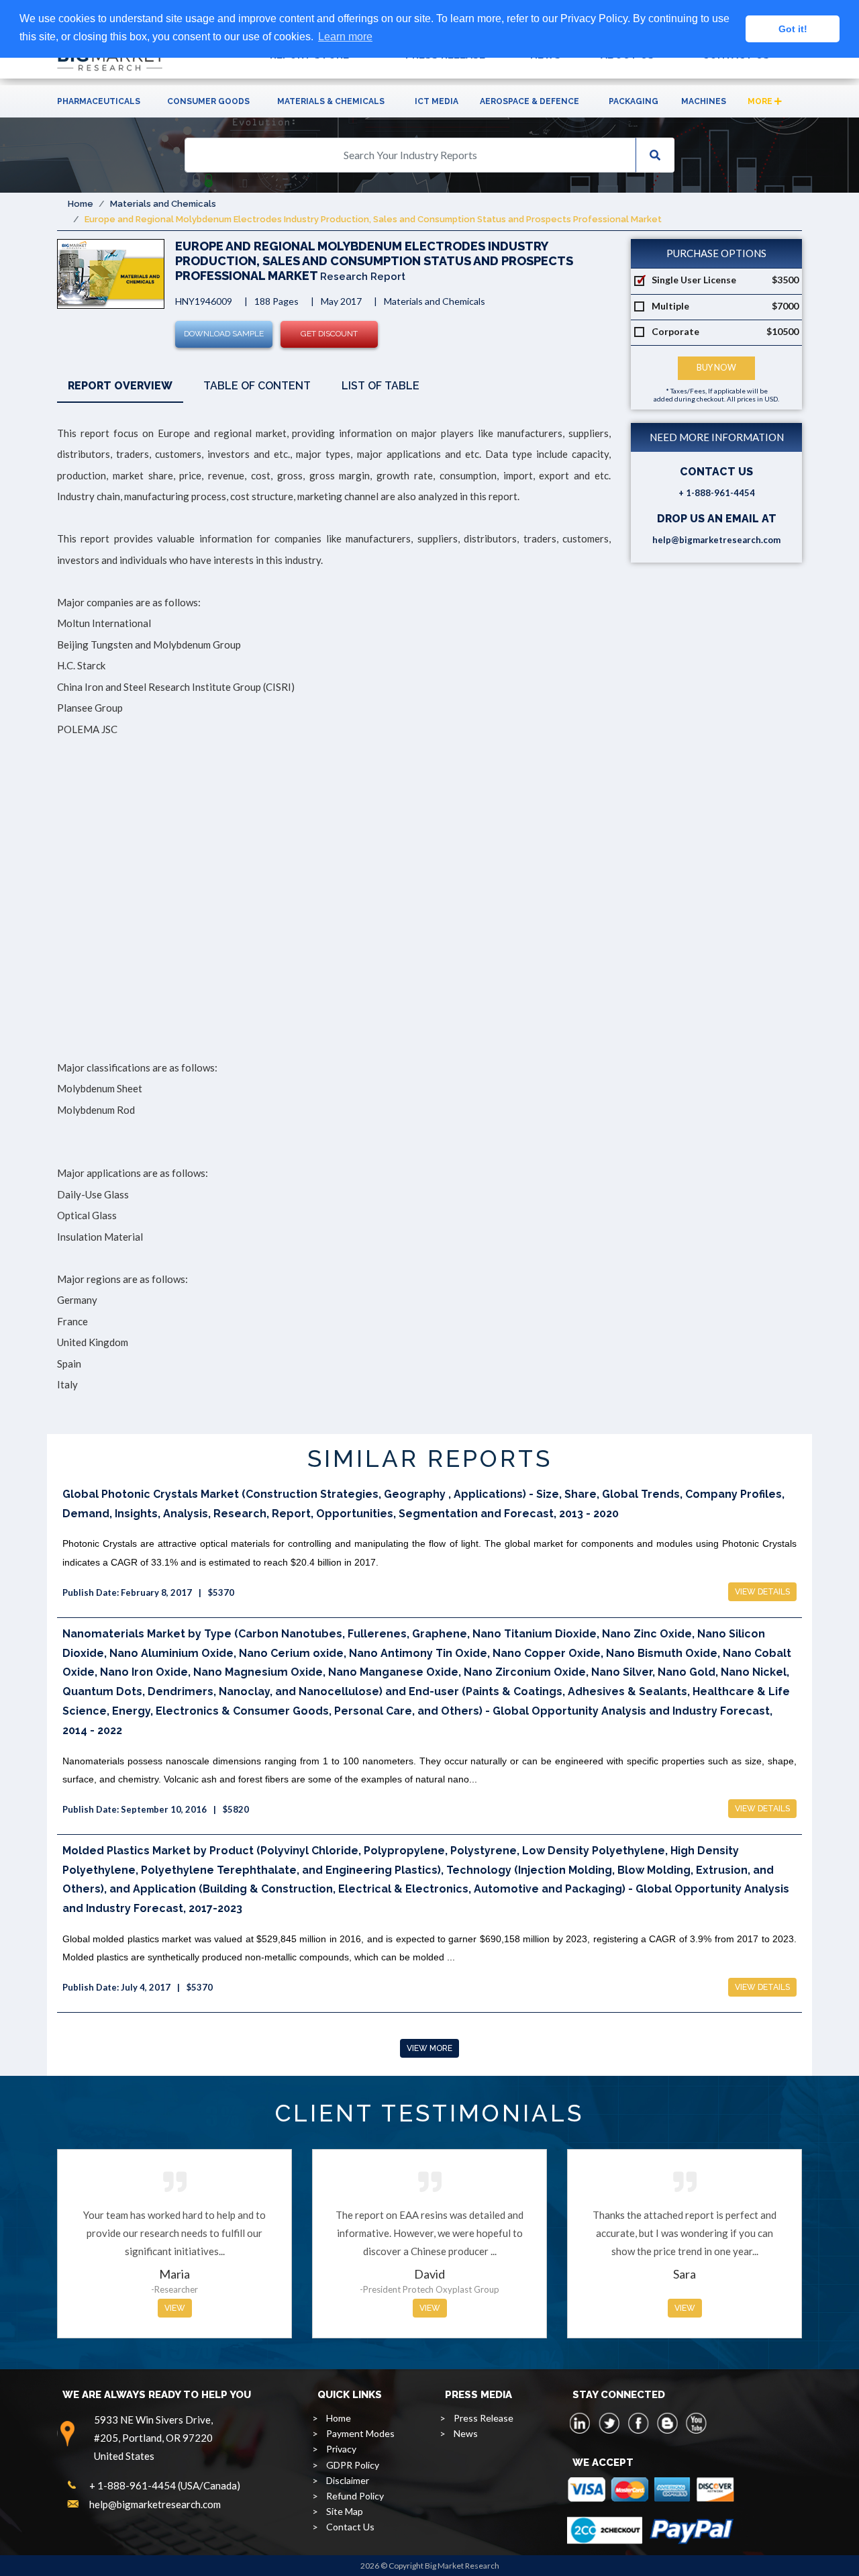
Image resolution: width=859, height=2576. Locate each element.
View (175, 2308)
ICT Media (437, 101)
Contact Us (350, 2527)
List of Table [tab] (381, 386)
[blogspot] (667, 2423)
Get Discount (329, 334)
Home (81, 204)
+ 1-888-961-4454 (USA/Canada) (165, 2485)
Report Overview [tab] (120, 386)
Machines (704, 101)
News (466, 2433)
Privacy (341, 2449)
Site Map (345, 2511)
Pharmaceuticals (99, 101)
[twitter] (609, 2423)
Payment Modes (360, 2433)
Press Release (484, 2418)
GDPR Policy (353, 2465)
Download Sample (224, 334)
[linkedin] (580, 2423)
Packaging (634, 101)
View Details (762, 1592)
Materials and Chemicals (163, 204)
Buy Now (716, 368)
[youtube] (696, 2423)
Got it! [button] (793, 29)
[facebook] (638, 2423)
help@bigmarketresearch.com (716, 540)
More (761, 101)
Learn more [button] (345, 37)
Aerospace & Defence (529, 101)
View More (429, 2048)
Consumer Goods (208, 101)
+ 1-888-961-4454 (717, 493)
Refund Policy (355, 2496)
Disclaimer (348, 2480)
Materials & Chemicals (331, 101)
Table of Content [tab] (257, 386)
